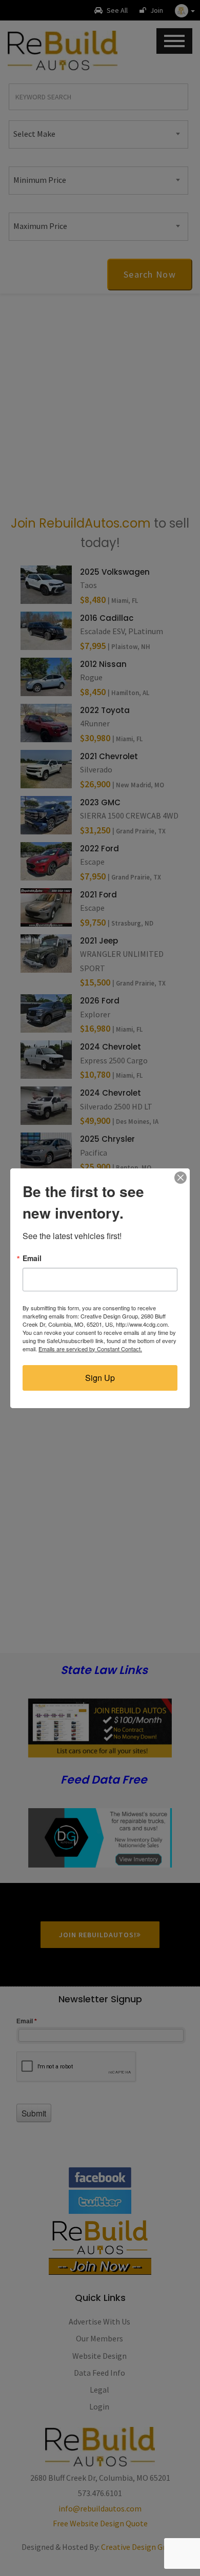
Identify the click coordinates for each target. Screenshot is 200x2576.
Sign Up (100, 1378)
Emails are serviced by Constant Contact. (90, 1349)
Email (32, 1258)
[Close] (181, 1178)
